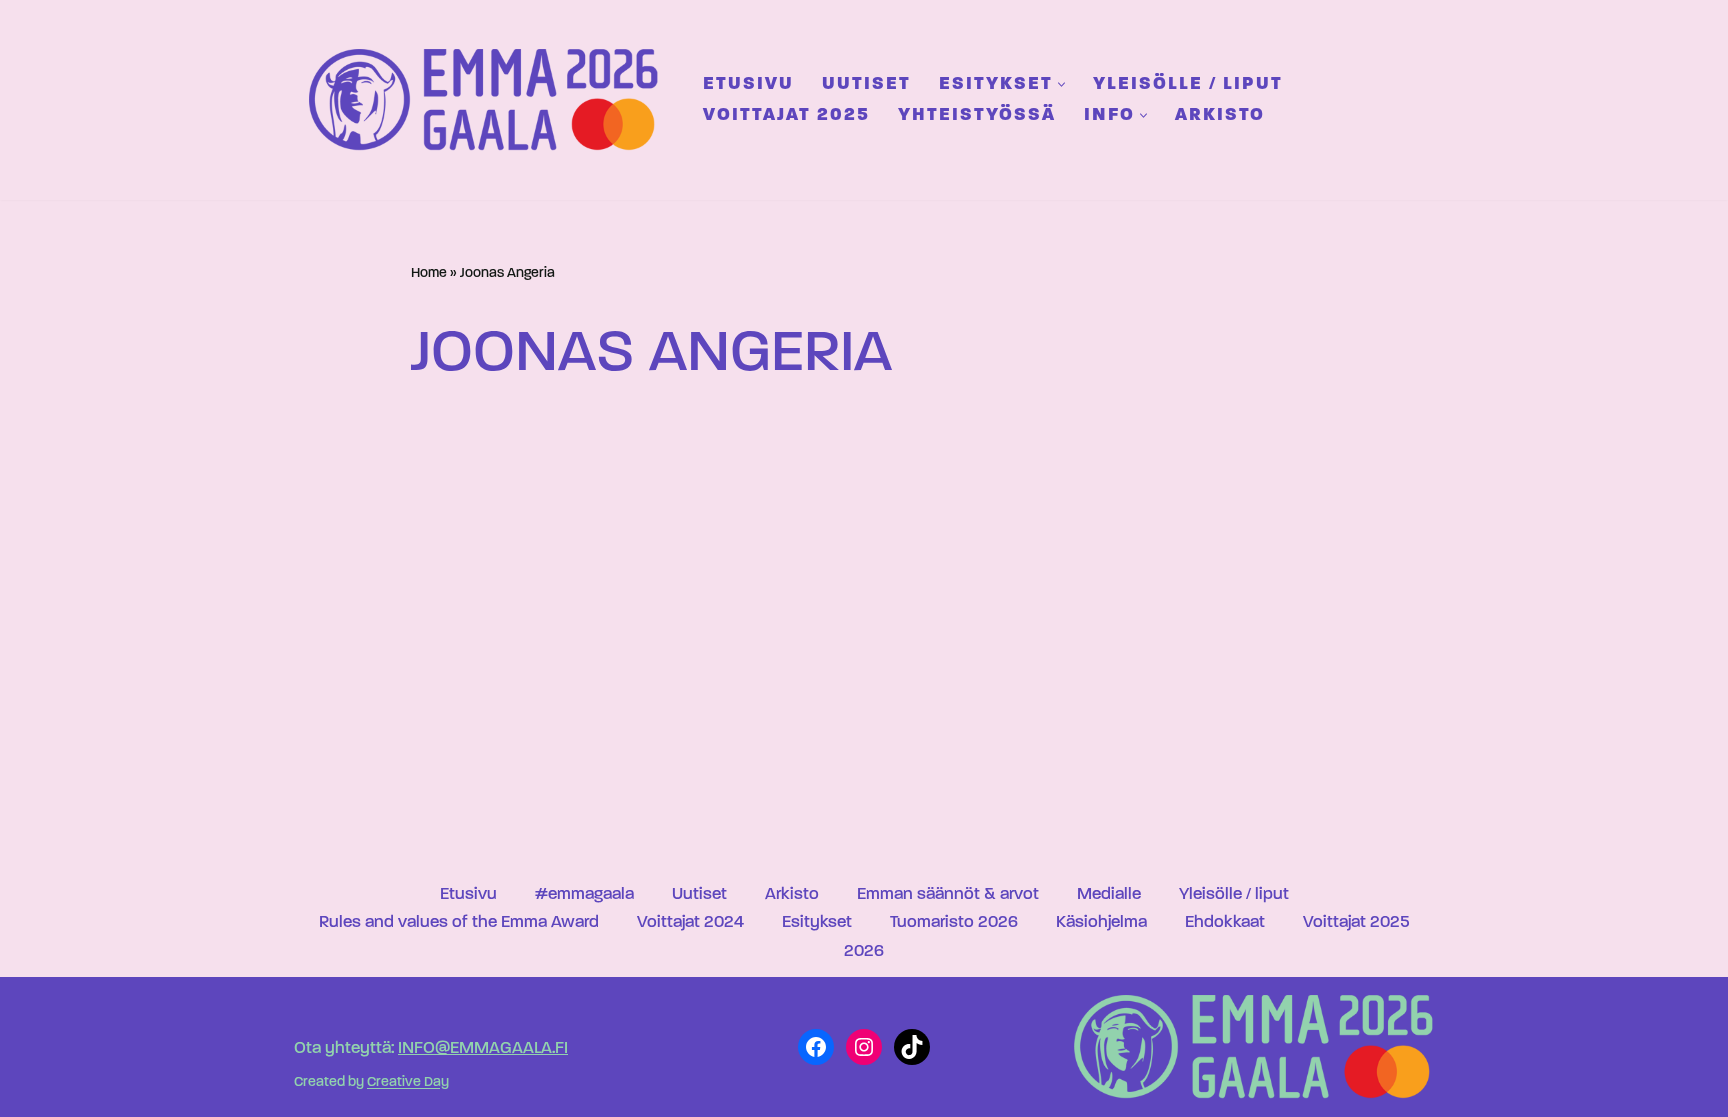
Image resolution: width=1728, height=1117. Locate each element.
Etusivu (748, 84)
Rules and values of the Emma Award (459, 922)
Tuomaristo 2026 (954, 922)
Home (429, 273)
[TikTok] (912, 1047)
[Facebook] (816, 1047)
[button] (1061, 84)
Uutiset (866, 84)
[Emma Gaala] (489, 99)
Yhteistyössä (977, 115)
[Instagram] (864, 1047)
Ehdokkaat (1225, 922)
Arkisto (1220, 115)
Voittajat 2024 (690, 922)
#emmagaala (584, 894)
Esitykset (817, 922)
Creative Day (408, 1083)
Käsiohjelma (1101, 922)
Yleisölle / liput (1188, 84)
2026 (864, 951)
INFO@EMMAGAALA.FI (483, 1048)
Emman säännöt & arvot (948, 894)
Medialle (1109, 894)
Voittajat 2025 (786, 115)
